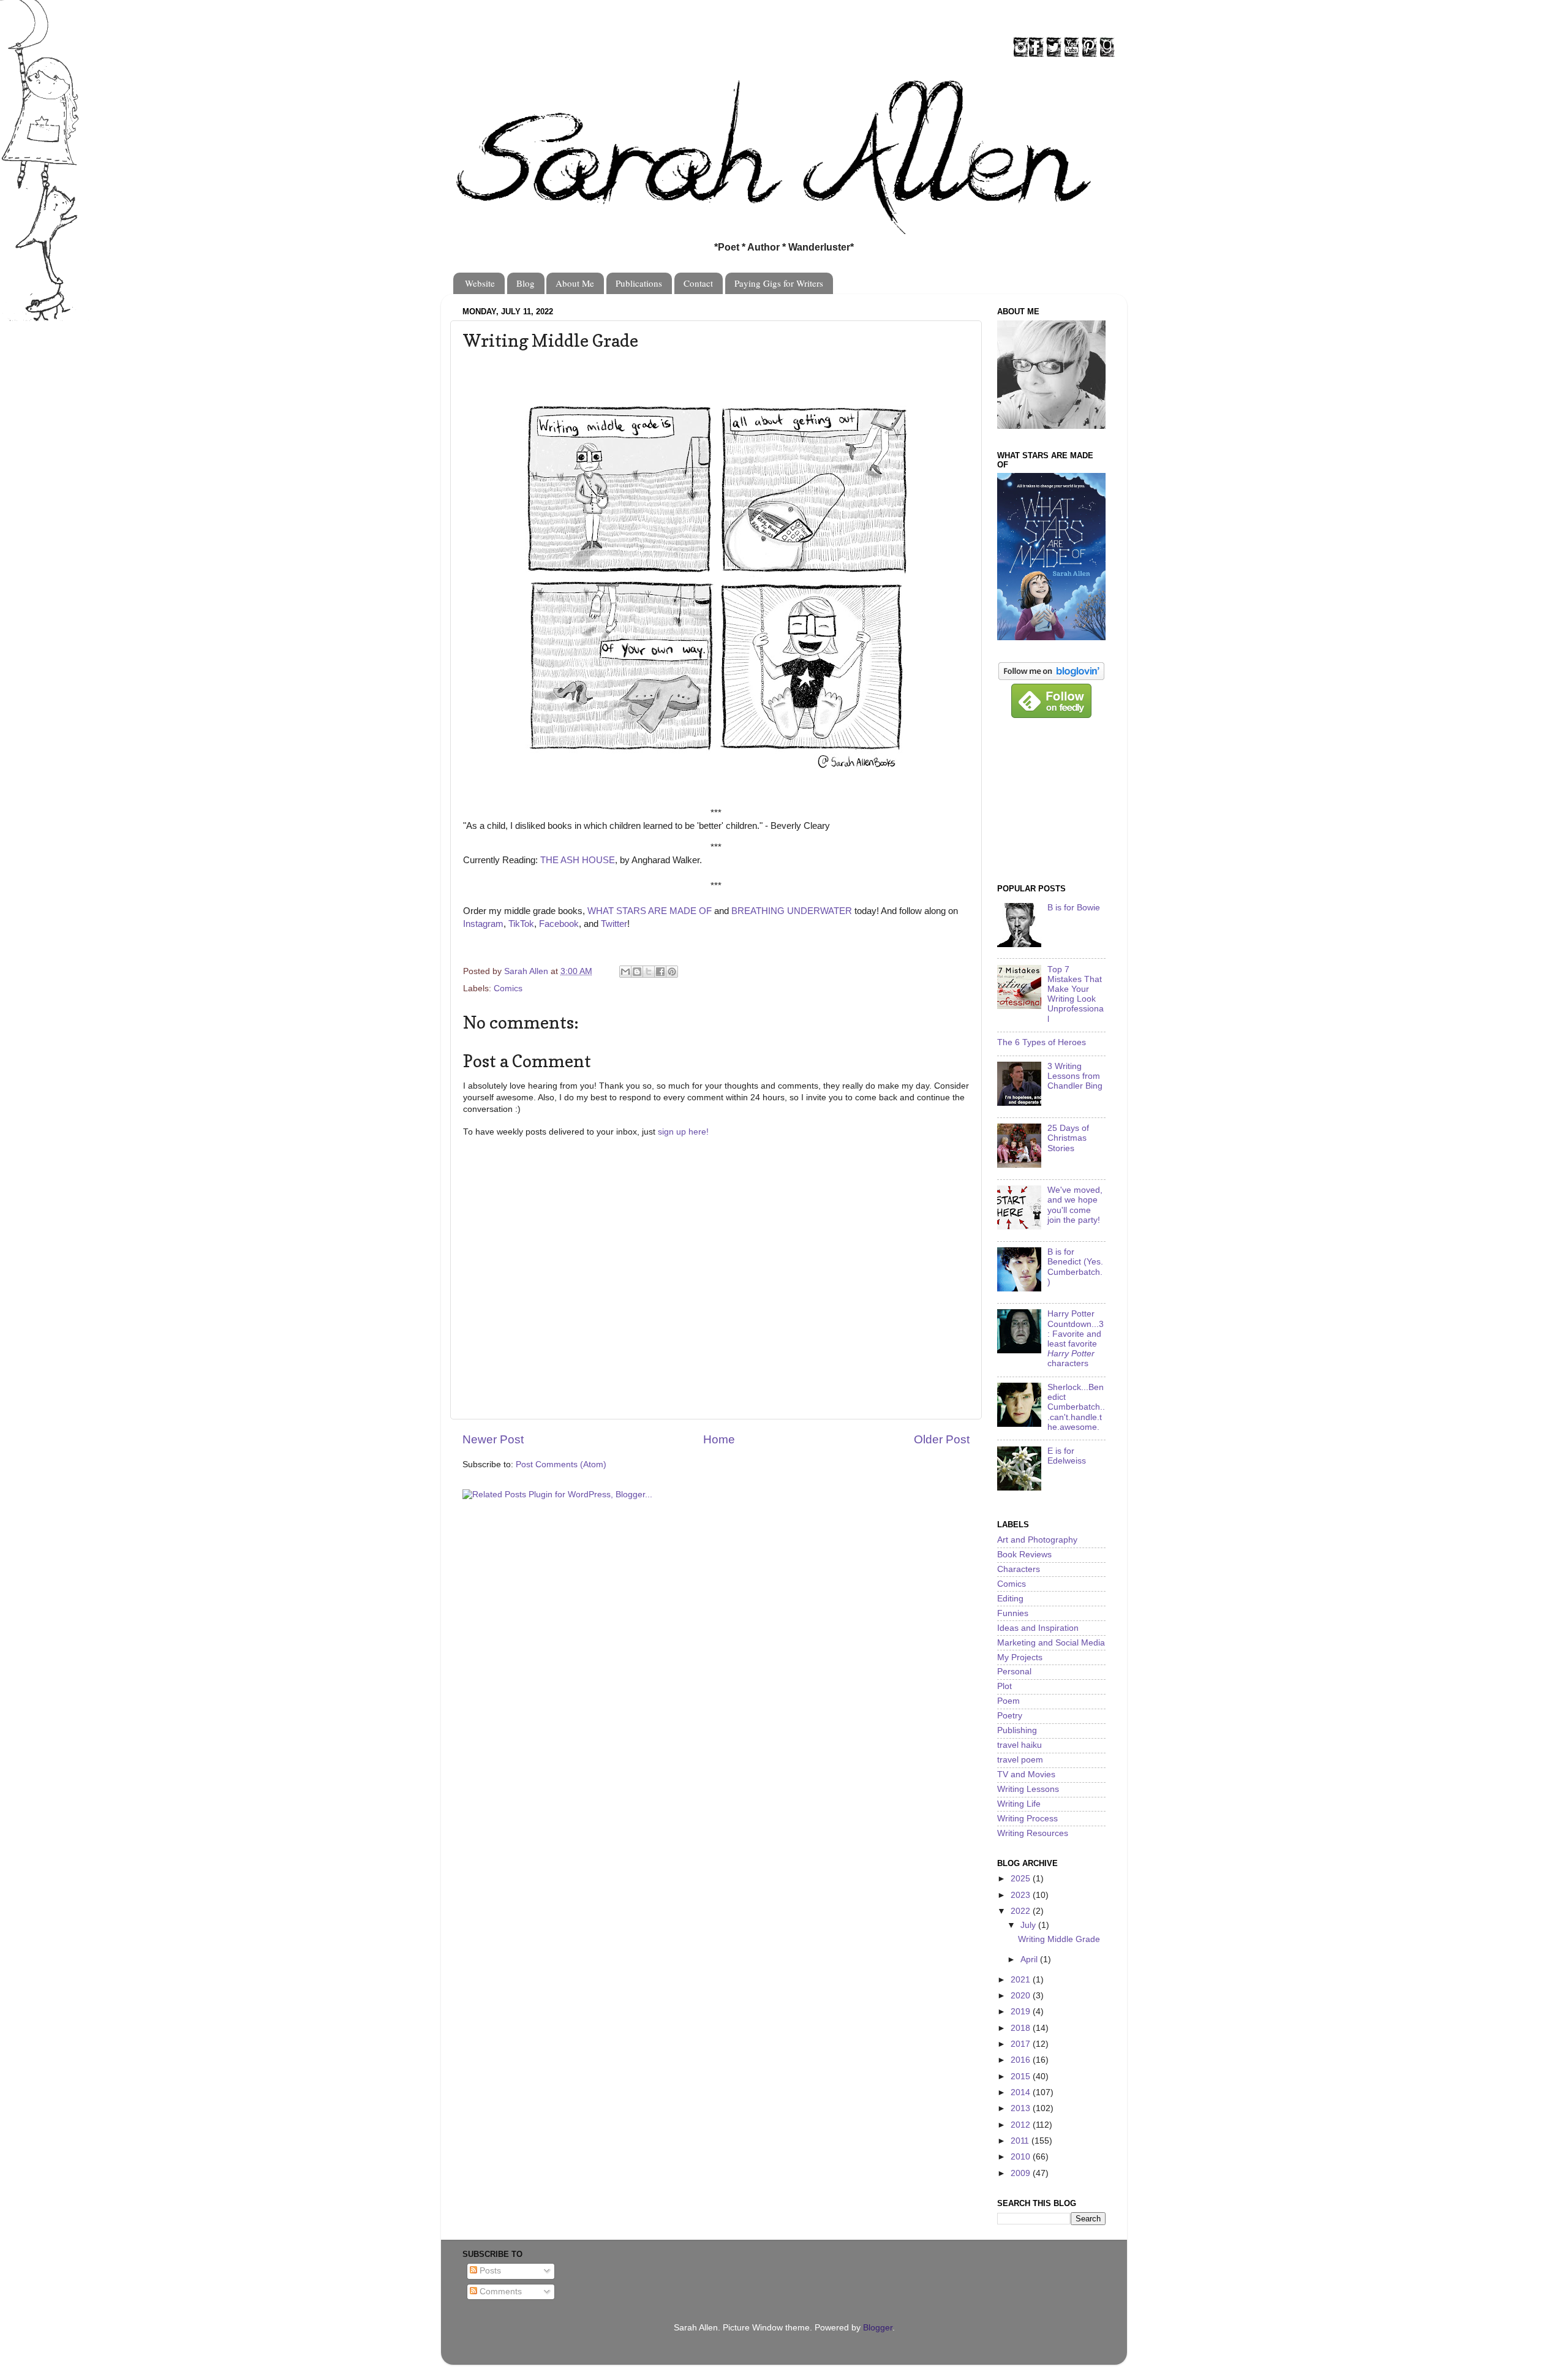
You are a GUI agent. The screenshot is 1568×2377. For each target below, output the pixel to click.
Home (719, 1439)
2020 (1022, 1996)
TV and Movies (1026, 1774)
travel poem (1020, 1760)
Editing (1010, 1599)
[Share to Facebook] (660, 972)
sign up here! (683, 1132)
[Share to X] (649, 972)
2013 (1022, 2108)
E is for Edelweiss (1067, 1456)
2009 (1022, 2173)
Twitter (614, 924)
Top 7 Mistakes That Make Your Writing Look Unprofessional (1076, 994)
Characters (1019, 1569)
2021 (1022, 1980)
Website (480, 283)
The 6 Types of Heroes (1042, 1042)
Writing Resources (1033, 1833)
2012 (1022, 2125)
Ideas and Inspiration (1038, 1628)
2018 (1022, 2028)
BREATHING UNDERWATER (792, 911)
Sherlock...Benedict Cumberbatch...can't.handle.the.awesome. (1076, 1407)
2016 (1022, 2060)
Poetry (1010, 1716)
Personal (1014, 1672)
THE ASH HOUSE (578, 860)
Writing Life (1019, 1804)
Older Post (942, 1439)
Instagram (483, 924)
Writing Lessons (1028, 1789)
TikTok (521, 924)
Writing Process (1027, 1819)
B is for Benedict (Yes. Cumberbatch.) (1075, 1267)
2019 (1022, 2012)
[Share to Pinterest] (672, 972)
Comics (508, 988)
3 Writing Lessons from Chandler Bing (1075, 1076)
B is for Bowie (1074, 908)
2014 (1022, 2092)
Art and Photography (1037, 1540)
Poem (1008, 1701)
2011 (1021, 2141)
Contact (698, 283)
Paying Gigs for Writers (779, 283)
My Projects (1020, 1657)
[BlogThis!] (637, 972)
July (1029, 1925)
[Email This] (625, 972)
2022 (1022, 1911)
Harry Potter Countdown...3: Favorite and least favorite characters (1076, 1339)
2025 (1022, 1879)
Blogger (878, 2328)
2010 (1022, 2157)
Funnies (1013, 1613)
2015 (1022, 2077)
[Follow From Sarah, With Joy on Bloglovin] (1051, 677)
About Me (575, 283)
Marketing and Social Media (1051, 1643)
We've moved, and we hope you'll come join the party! (1075, 1205)
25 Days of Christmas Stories (1068, 1138)
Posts (489, 2271)
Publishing (1017, 1730)
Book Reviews (1024, 1555)
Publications (639, 283)
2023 (1022, 1895)
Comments (499, 2292)
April (1030, 1959)
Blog (526, 283)
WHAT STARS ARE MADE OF (650, 911)
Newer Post (493, 1439)
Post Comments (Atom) (561, 1464)
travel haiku (1020, 1745)
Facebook (559, 924)
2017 (1022, 2044)
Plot (1005, 1686)
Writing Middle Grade (1059, 1939)
